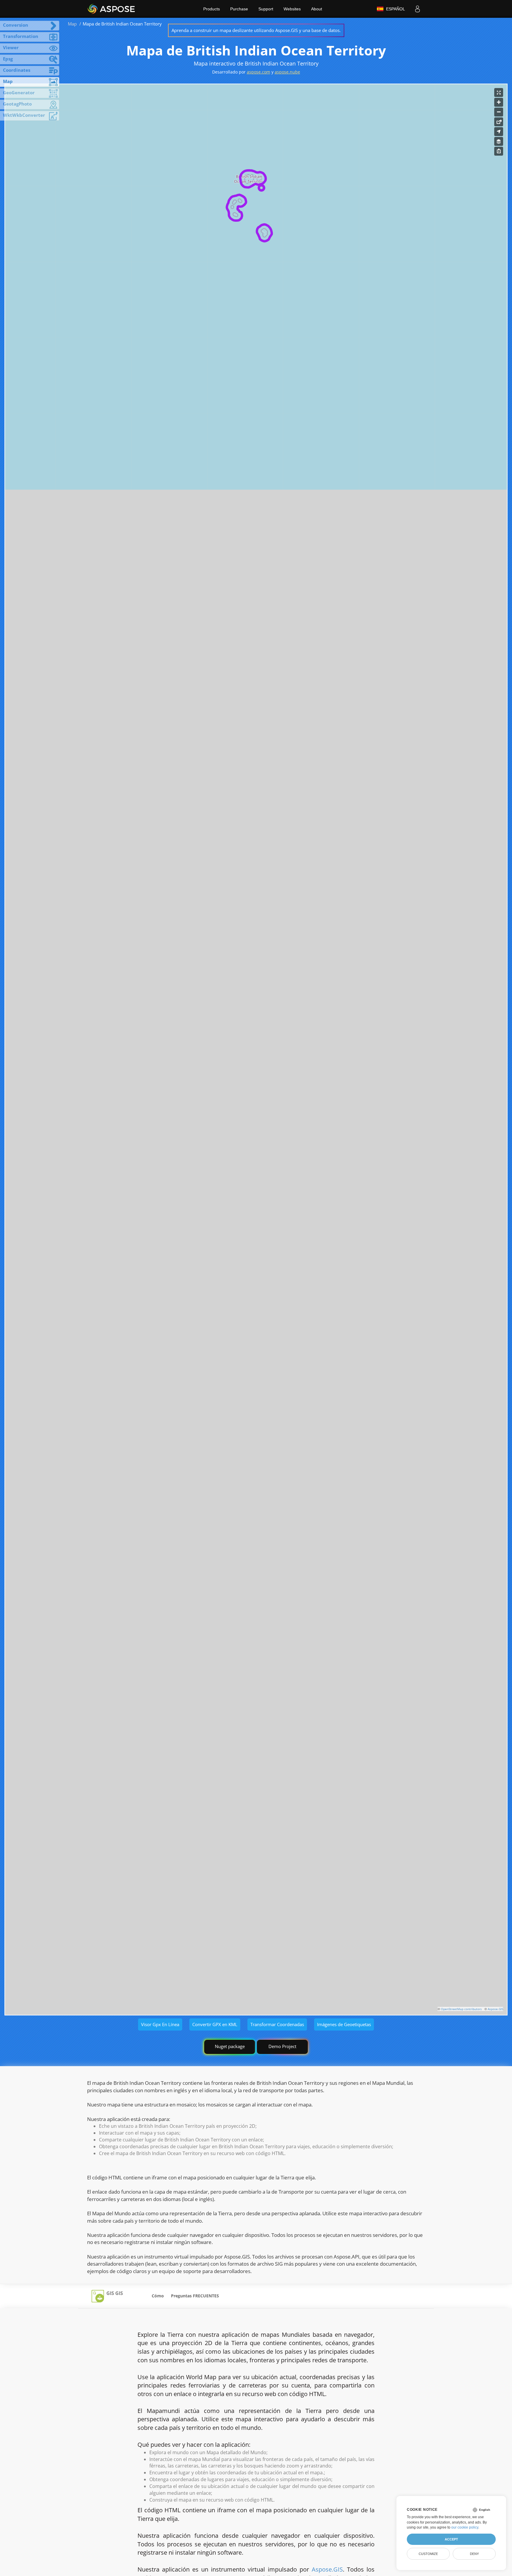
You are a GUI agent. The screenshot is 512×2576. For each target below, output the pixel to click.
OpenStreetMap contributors (461, 2009)
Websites (292, 9)
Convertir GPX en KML (215, 2024)
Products (212, 9)
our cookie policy (465, 2527)
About (317, 9)
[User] (417, 9)
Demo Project (282, 2046)
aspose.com (259, 72)
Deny (474, 2554)
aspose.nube (287, 72)
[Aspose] (112, 9)
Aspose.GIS (495, 2009)
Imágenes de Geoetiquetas (344, 2024)
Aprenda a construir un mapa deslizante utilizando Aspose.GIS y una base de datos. (256, 30)
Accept (451, 2539)
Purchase (239, 9)
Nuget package (230, 2046)
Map (72, 24)
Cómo (158, 2296)
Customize (428, 2554)
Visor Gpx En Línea (160, 2024)
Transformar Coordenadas (277, 2024)
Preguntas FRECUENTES (195, 2296)
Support (266, 9)
